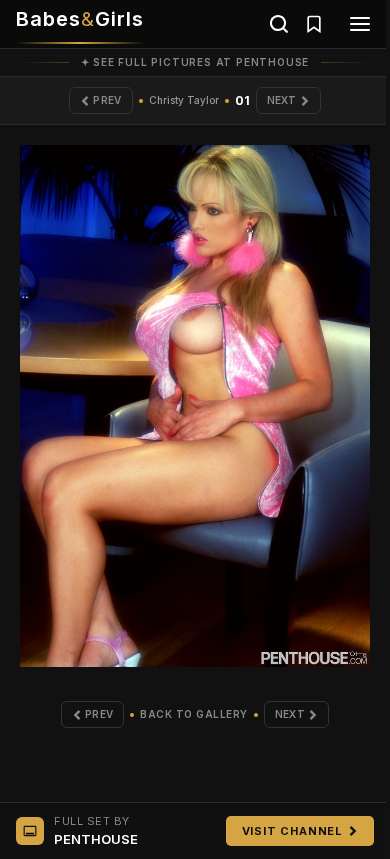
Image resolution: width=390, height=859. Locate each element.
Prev (107, 100)
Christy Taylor (184, 100)
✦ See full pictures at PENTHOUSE (195, 62)
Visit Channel (292, 831)
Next (282, 100)
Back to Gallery (194, 714)
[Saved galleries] (314, 24)
